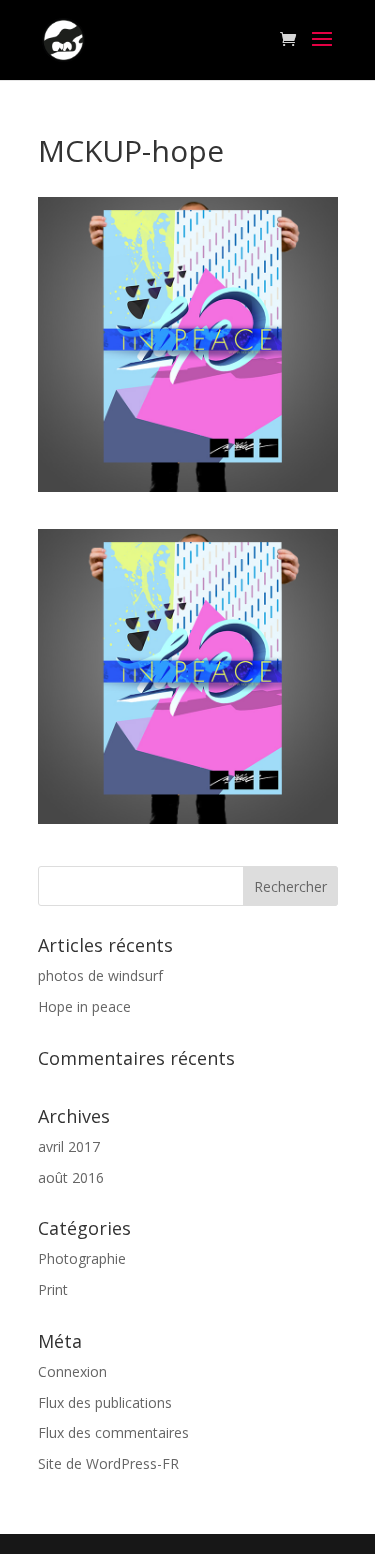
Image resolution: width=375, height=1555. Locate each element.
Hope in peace (84, 1006)
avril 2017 (69, 1146)
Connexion (72, 1371)
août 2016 (71, 1177)
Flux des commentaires (113, 1432)
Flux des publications (105, 1402)
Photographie (82, 1258)
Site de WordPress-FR (108, 1463)
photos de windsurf (100, 975)
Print (53, 1289)
